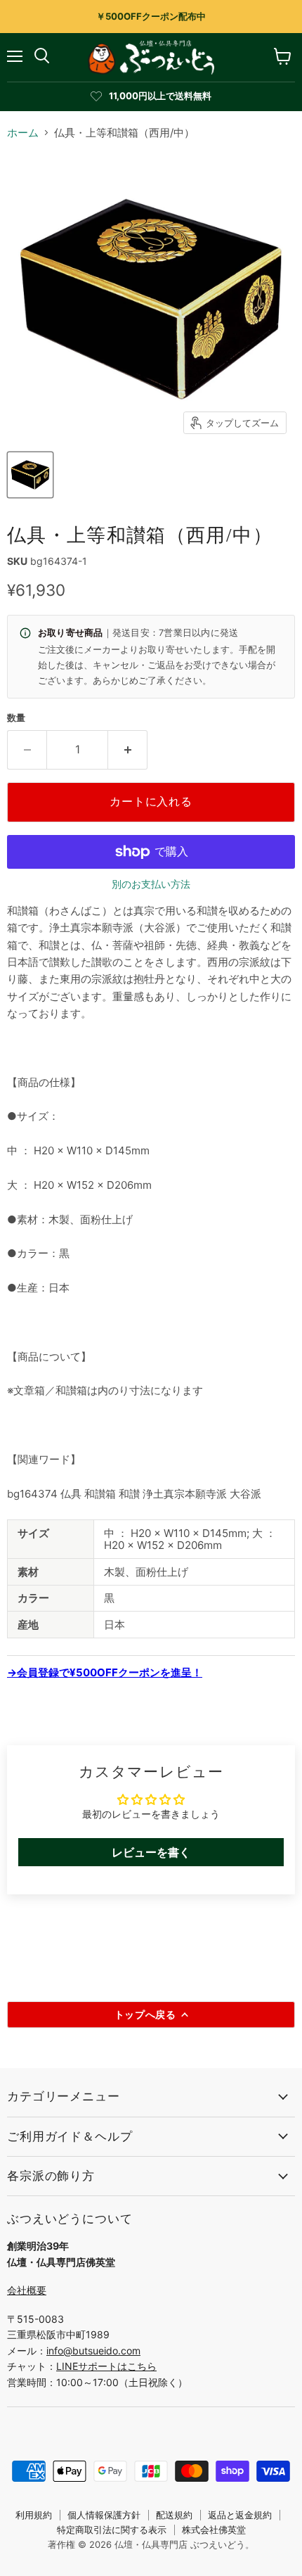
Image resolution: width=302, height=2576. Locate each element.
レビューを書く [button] (151, 1852)
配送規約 (174, 2515)
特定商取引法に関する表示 (112, 2530)
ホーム (23, 133)
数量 (16, 718)
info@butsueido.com (93, 2351)
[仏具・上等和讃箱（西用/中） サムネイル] (30, 475)
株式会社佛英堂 (214, 2530)
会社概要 (27, 2290)
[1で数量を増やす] (128, 750)
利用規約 (34, 2515)
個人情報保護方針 (104, 2515)
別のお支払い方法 (151, 884)
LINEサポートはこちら (106, 2366)
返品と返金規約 (240, 2515)
